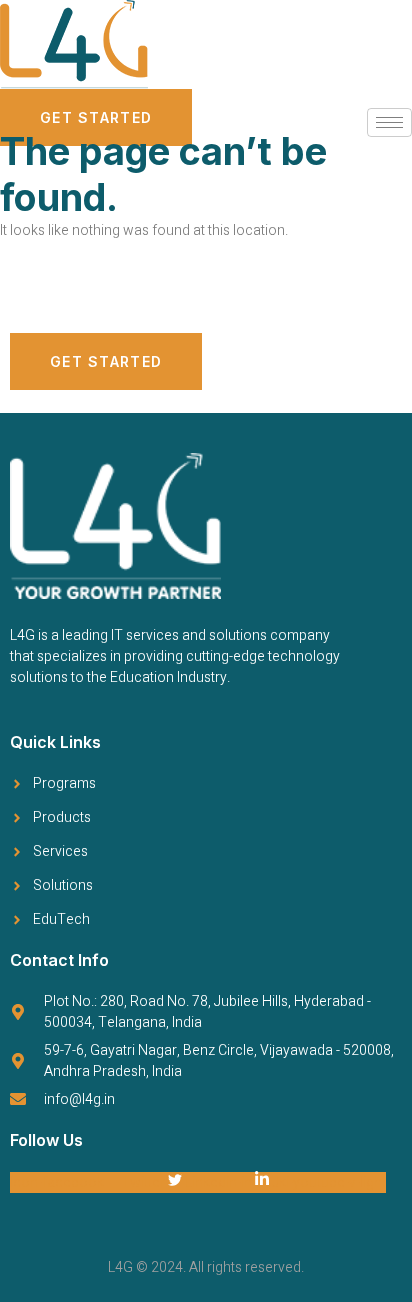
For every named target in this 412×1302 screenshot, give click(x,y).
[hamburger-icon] (389, 122)
